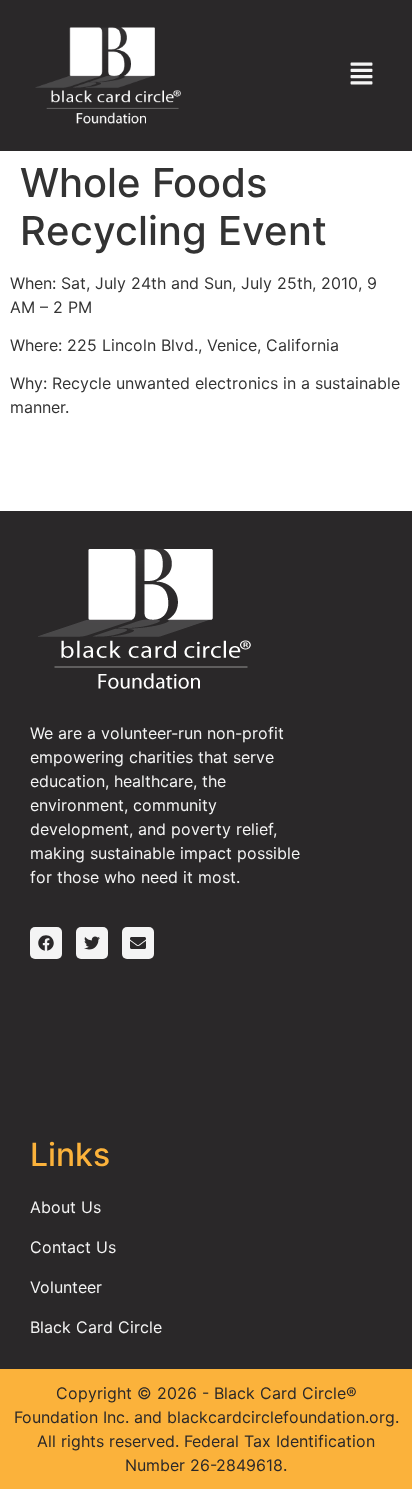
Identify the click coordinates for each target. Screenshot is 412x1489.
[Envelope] (138, 943)
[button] (362, 75)
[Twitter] (92, 943)
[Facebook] (46, 943)
